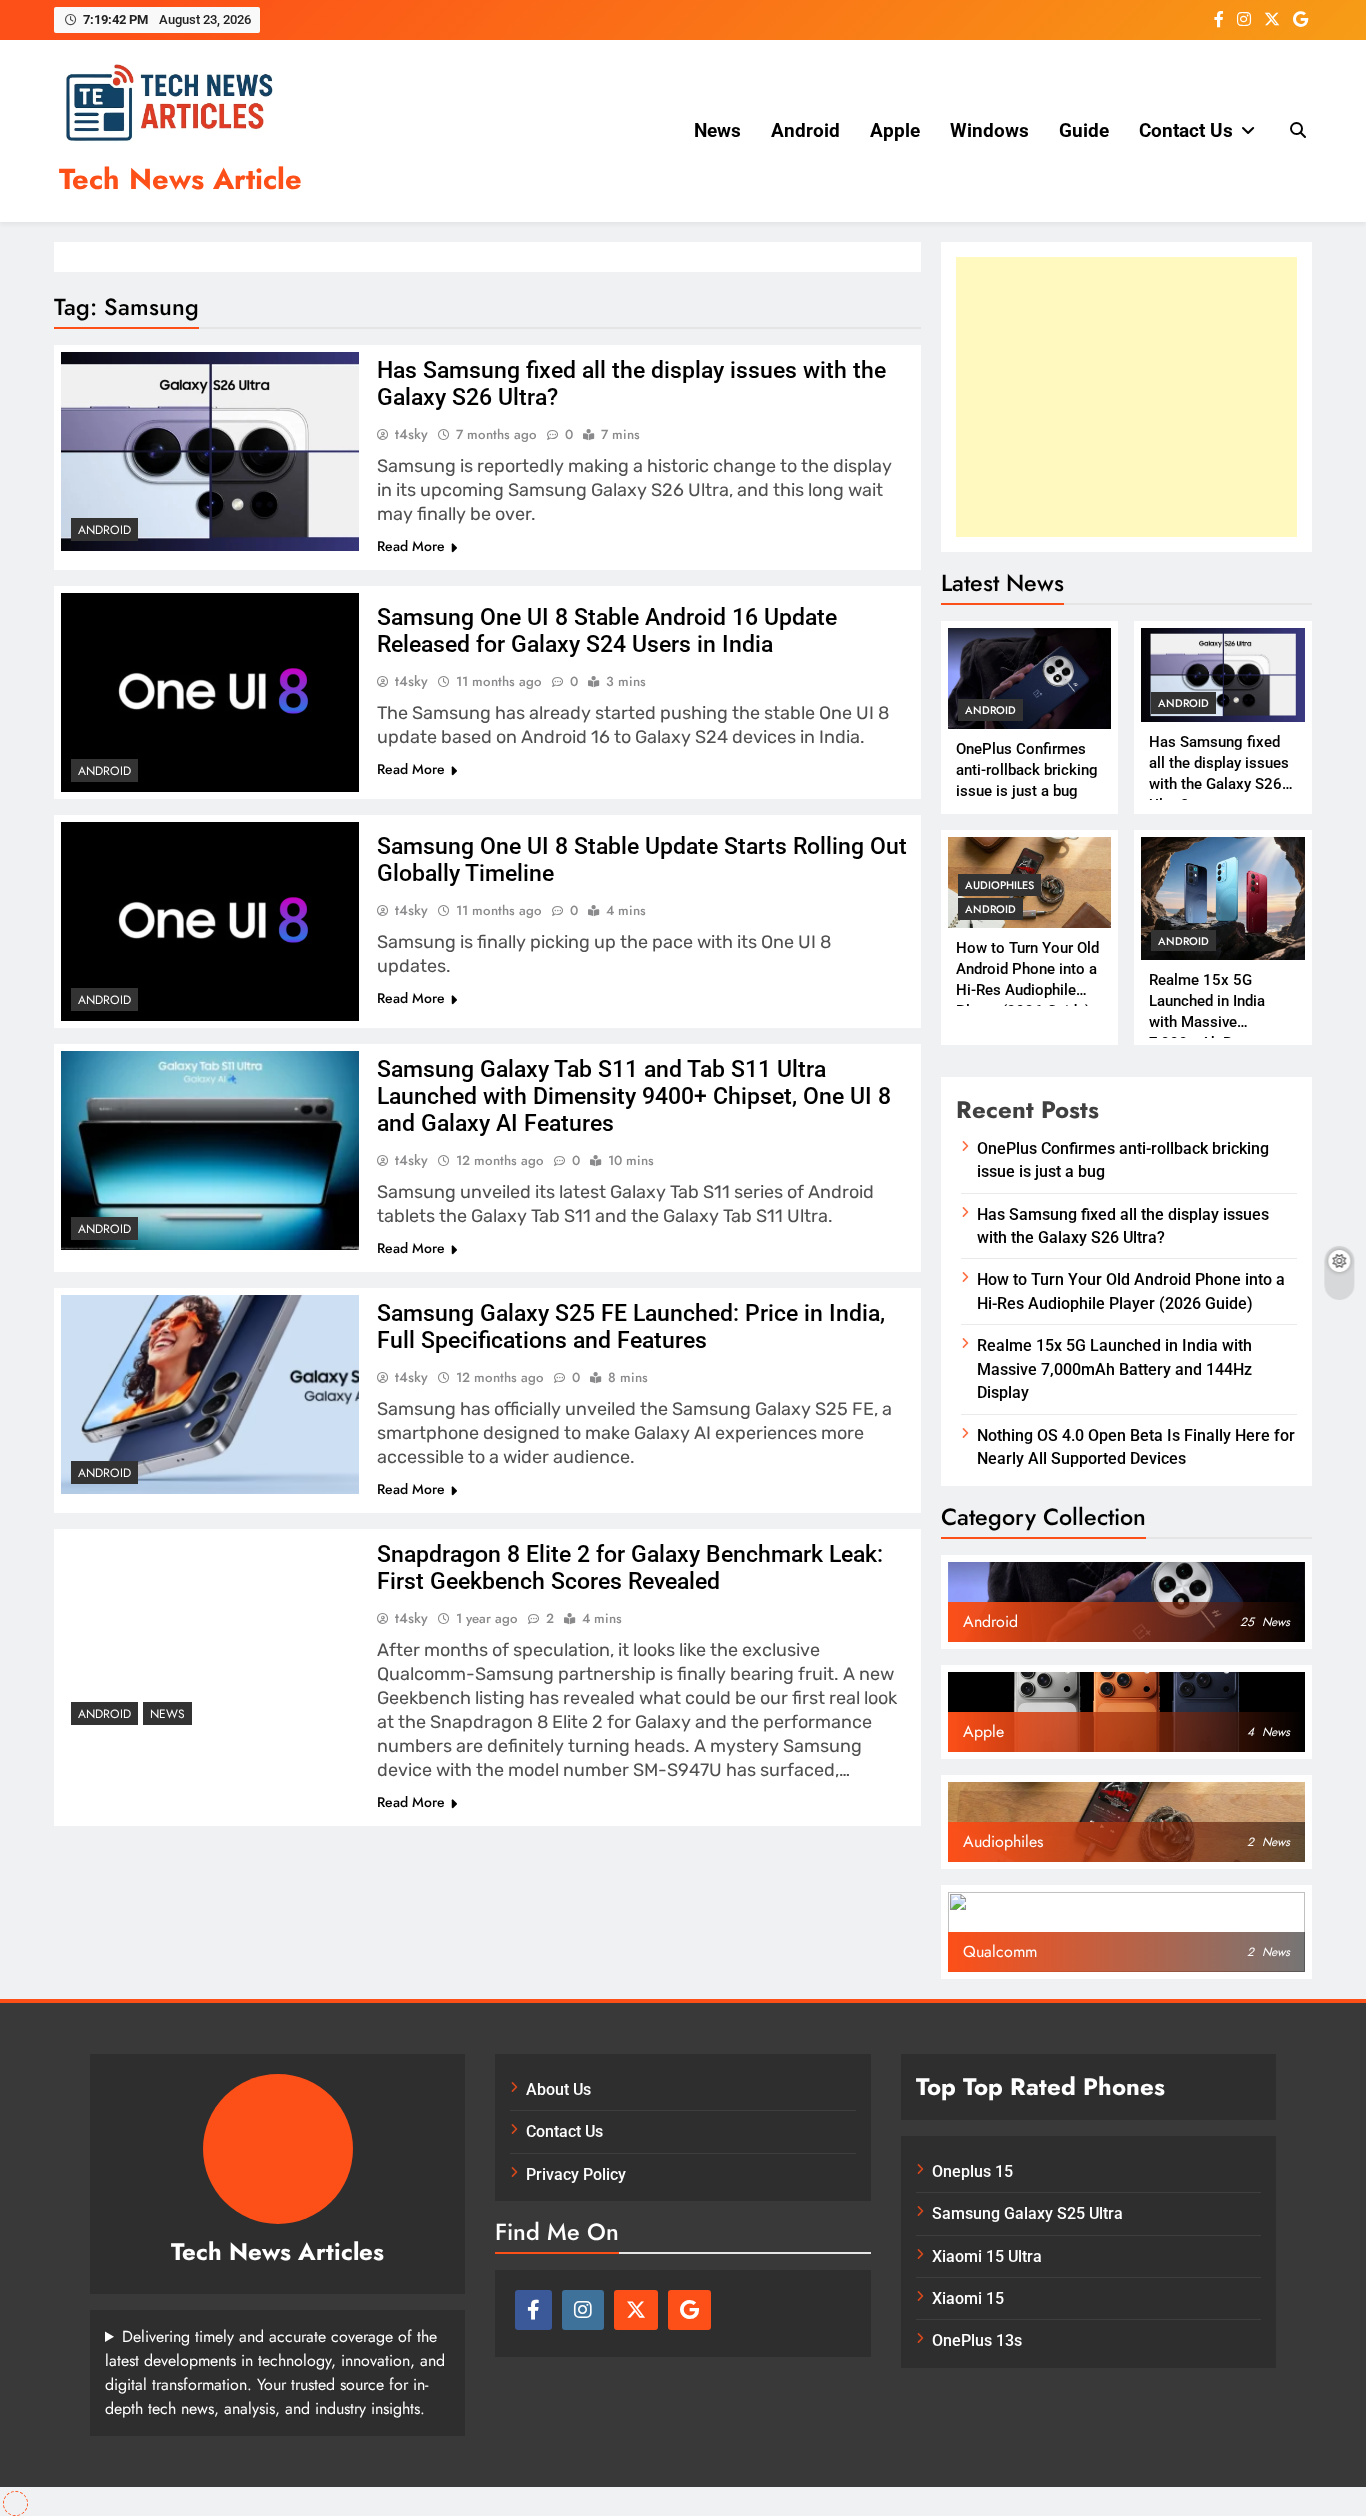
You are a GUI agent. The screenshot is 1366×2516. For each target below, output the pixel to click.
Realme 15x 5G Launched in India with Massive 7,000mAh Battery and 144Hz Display (1212, 1022)
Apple (895, 130)
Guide (1084, 130)
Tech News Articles (277, 2251)
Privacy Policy (576, 2174)
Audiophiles (999, 885)
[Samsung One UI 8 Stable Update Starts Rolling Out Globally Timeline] (210, 921)
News (717, 130)
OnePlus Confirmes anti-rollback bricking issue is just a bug (1027, 770)
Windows (989, 130)
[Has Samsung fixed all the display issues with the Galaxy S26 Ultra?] (210, 451)
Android (805, 130)
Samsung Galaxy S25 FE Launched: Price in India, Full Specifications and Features (631, 1327)
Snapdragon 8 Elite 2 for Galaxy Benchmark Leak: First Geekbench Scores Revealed (630, 1568)
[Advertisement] (1126, 397)
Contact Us (1186, 130)
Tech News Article (180, 179)
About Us (558, 2089)
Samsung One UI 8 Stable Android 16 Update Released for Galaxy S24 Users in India (607, 631)
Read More (411, 546)
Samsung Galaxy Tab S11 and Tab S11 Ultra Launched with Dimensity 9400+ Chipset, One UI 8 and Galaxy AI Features (634, 1096)
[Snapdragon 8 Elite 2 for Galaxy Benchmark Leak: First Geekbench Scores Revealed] (210, 1635)
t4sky (411, 434)
